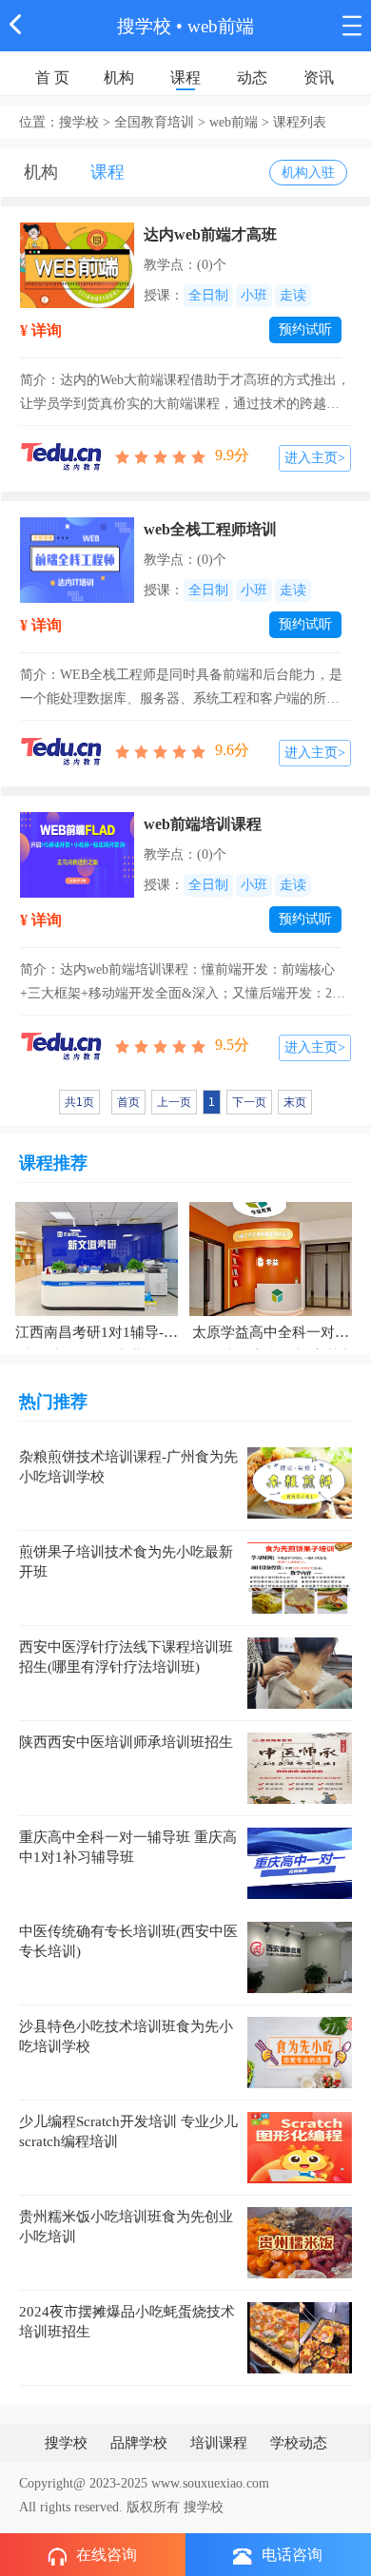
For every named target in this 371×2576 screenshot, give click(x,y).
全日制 (208, 295)
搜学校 (144, 26)
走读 (293, 295)
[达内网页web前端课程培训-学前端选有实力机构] (77, 853)
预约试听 (305, 329)
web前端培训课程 (203, 824)
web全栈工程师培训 (210, 529)
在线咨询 (107, 2555)
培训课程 (219, 2443)
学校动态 (299, 2443)
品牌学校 (139, 2443)
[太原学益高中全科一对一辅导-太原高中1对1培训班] (271, 1258)
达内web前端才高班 (210, 234)
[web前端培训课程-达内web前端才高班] (77, 264)
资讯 (319, 77)
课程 (185, 77)
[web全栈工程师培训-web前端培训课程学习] (77, 559)
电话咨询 (292, 2555)
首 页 (52, 77)
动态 (252, 77)
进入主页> (315, 458)
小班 (254, 295)
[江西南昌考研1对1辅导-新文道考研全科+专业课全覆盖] (97, 1258)
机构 (119, 77)
